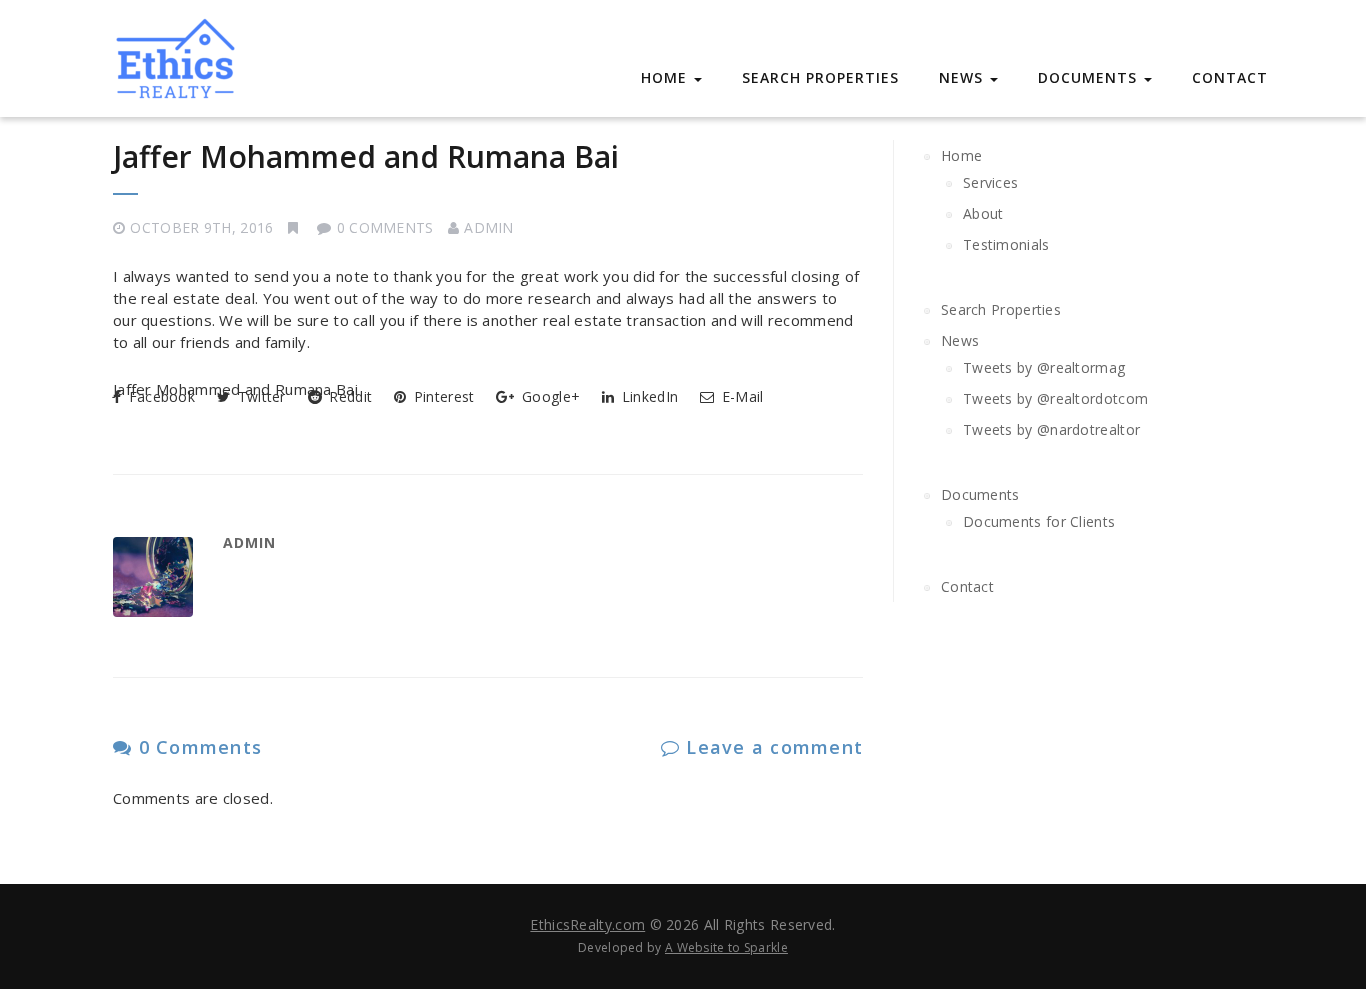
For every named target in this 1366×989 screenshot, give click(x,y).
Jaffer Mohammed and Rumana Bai (366, 156)
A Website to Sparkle (726, 947)
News (963, 77)
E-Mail (740, 396)
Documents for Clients (1039, 521)
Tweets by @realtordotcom (1055, 398)
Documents (1090, 77)
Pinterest (441, 396)
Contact (1230, 77)
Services (990, 182)
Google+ (549, 396)
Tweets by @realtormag (1044, 367)
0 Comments (197, 747)
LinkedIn (648, 396)
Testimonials (1006, 244)
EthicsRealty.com (587, 924)
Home (666, 77)
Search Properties (820, 77)
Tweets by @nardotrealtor (1051, 429)
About (983, 213)
